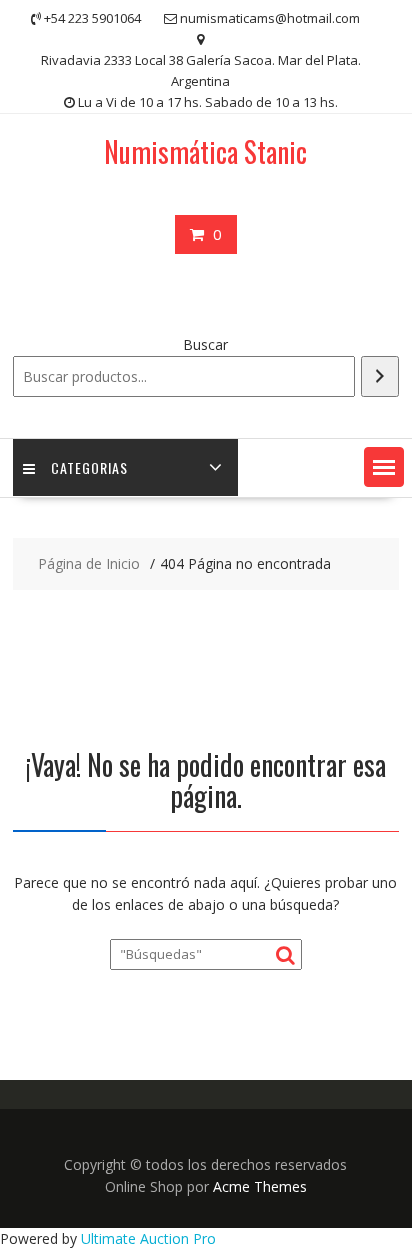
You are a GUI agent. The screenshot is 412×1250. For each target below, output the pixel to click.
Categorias (89, 467)
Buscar (205, 344)
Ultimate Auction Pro (148, 1238)
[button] (384, 467)
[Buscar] (380, 376)
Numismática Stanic (205, 151)
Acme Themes (260, 1186)
